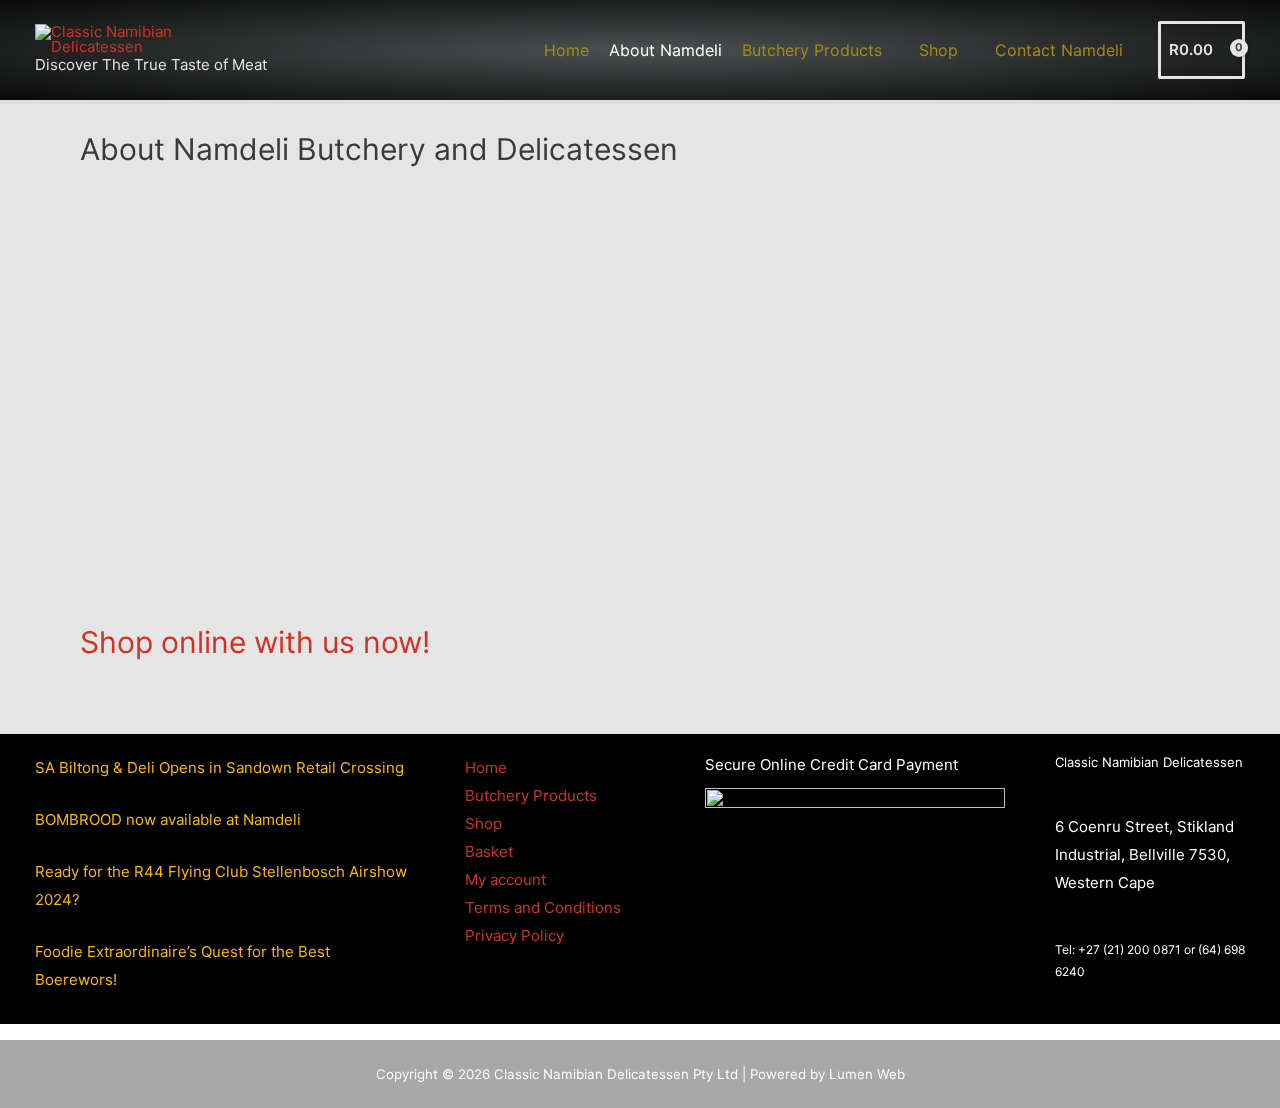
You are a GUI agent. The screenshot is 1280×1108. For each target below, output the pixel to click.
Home (486, 767)
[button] (890, 50)
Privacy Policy (514, 935)
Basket (489, 851)
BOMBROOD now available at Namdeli (168, 819)
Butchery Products (531, 795)
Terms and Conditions (543, 907)
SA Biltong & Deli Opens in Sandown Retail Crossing (219, 767)
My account (505, 879)
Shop (483, 823)
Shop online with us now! (255, 642)
